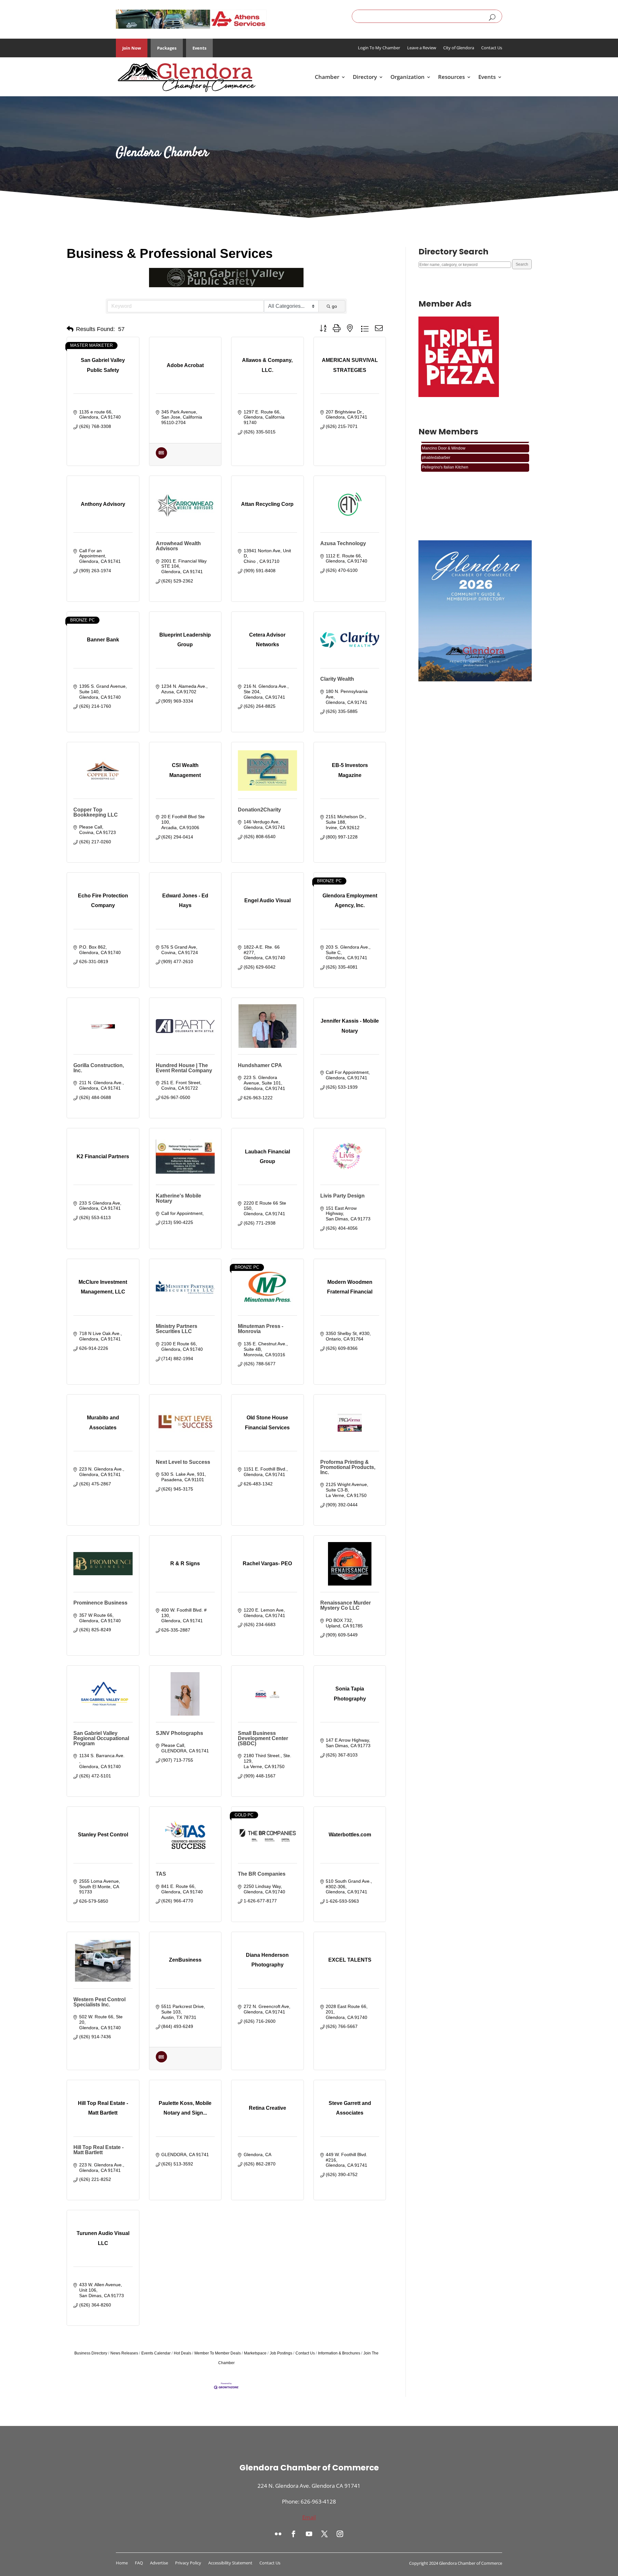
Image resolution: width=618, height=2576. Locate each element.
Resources (451, 77)
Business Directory (91, 2353)
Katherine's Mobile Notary (178, 1198)
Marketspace (255, 2353)
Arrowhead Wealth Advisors (178, 546)
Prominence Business (100, 1603)
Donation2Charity (259, 810)
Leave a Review (422, 48)
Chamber (327, 77)
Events (199, 48)
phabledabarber (436, 467)
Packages (167, 48)
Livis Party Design (342, 1196)
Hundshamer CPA (260, 1065)
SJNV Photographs (179, 1733)
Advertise (159, 2563)
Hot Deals (183, 2353)
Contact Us (492, 48)
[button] (70, 329)
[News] (161, 457)
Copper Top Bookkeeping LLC (96, 812)
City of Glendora (459, 48)
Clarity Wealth (337, 679)
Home (122, 2563)
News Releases (124, 2353)
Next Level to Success (183, 1462)
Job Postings (281, 2353)
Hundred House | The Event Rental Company (184, 1068)
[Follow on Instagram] (340, 2534)
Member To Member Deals (218, 2353)
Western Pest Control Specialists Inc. (99, 2002)
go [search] (334, 306)
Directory (365, 77)
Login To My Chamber (379, 48)
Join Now (132, 48)
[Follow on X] (324, 2534)
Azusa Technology (343, 543)
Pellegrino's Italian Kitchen (445, 448)
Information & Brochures (339, 2353)
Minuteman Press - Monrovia (261, 1329)
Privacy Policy (188, 2563)
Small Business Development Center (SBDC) (263, 1738)
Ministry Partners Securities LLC (177, 1329)
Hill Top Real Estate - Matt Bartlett (98, 2150)
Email (309, 2517)
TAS (161, 1874)
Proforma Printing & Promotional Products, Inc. (348, 1467)
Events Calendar (156, 2353)
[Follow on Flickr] (278, 2534)
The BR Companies (262, 1874)
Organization (407, 77)
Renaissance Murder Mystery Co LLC (346, 1605)
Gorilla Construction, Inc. (99, 1068)
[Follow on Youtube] (309, 2534)
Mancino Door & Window (444, 458)
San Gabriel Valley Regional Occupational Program (101, 1738)
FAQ (139, 2563)
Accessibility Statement (230, 2563)
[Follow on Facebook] (294, 2534)
